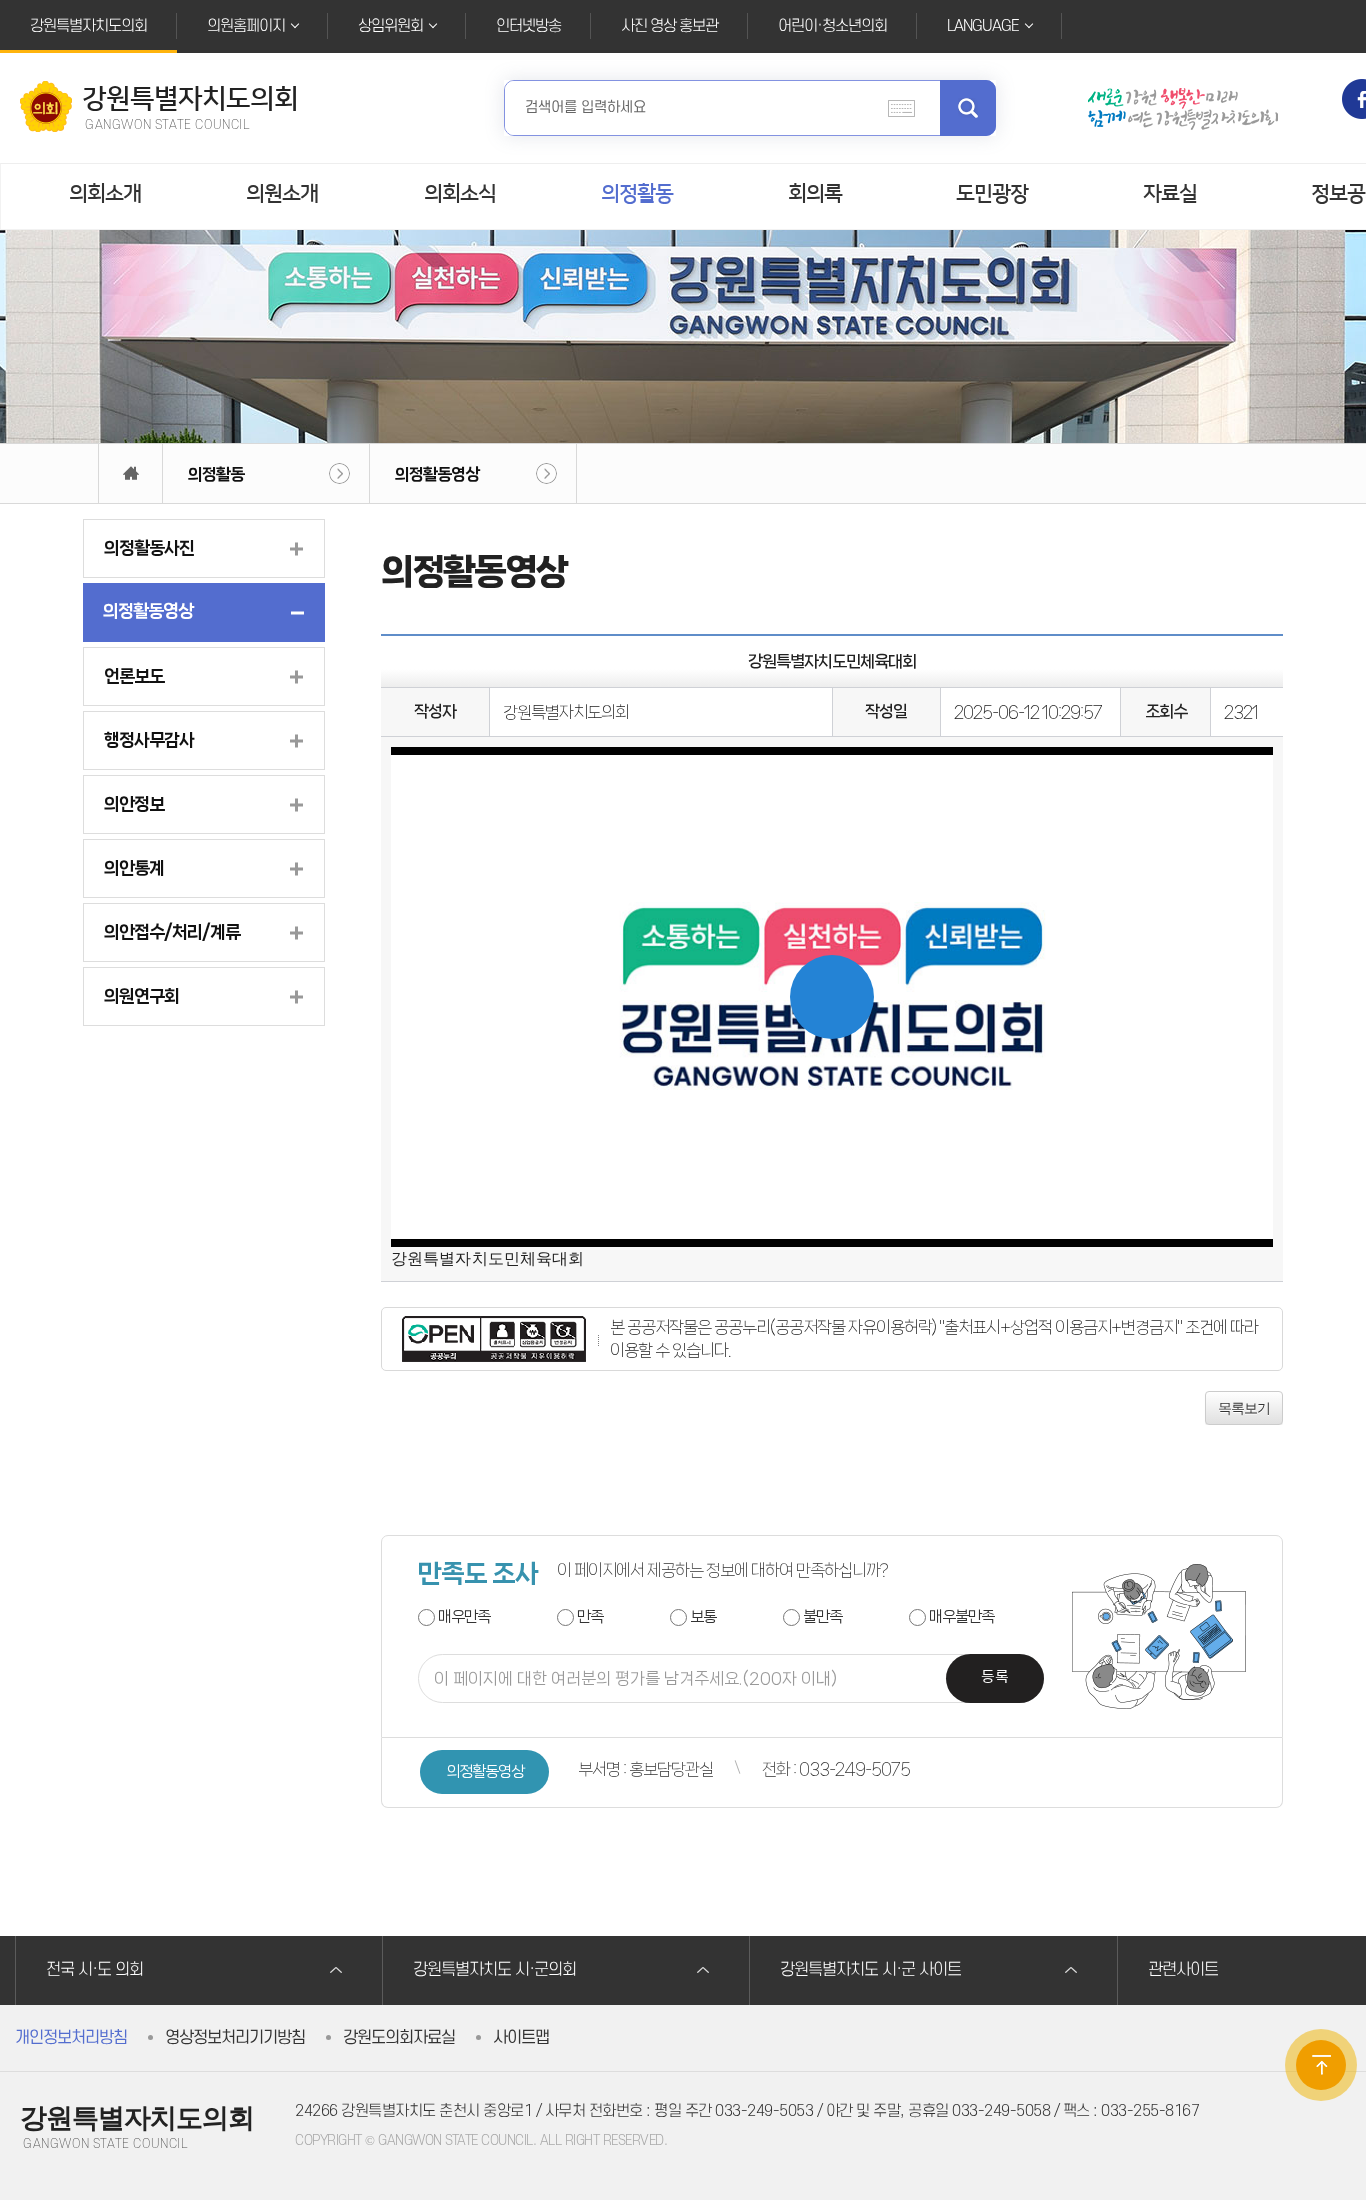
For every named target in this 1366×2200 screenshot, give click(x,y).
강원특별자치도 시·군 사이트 (870, 1970)
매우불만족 (961, 1616)
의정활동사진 (149, 548)
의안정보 (134, 804)
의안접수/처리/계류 (172, 932)
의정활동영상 (437, 474)
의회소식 (460, 193)
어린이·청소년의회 (832, 26)
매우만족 (464, 1616)
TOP (1321, 2065)
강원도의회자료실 (399, 2038)
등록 (995, 1677)
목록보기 (1244, 1408)
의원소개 (282, 193)
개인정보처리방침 (71, 2038)
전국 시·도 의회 (94, 1970)
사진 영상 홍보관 (669, 26)
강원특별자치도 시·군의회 (494, 1970)
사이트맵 (521, 2038)
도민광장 (992, 193)
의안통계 (134, 868)
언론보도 (134, 676)
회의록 (815, 193)
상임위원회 (390, 26)
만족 (590, 1616)
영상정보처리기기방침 (235, 2038)
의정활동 (637, 193)
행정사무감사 (149, 740)
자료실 (1170, 193)
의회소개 (105, 193)
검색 (968, 108)
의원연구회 (141, 996)
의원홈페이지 (246, 26)
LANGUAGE (983, 26)
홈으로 (130, 473)
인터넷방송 (528, 26)
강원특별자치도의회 (88, 26)
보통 (703, 1616)
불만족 (822, 1616)
